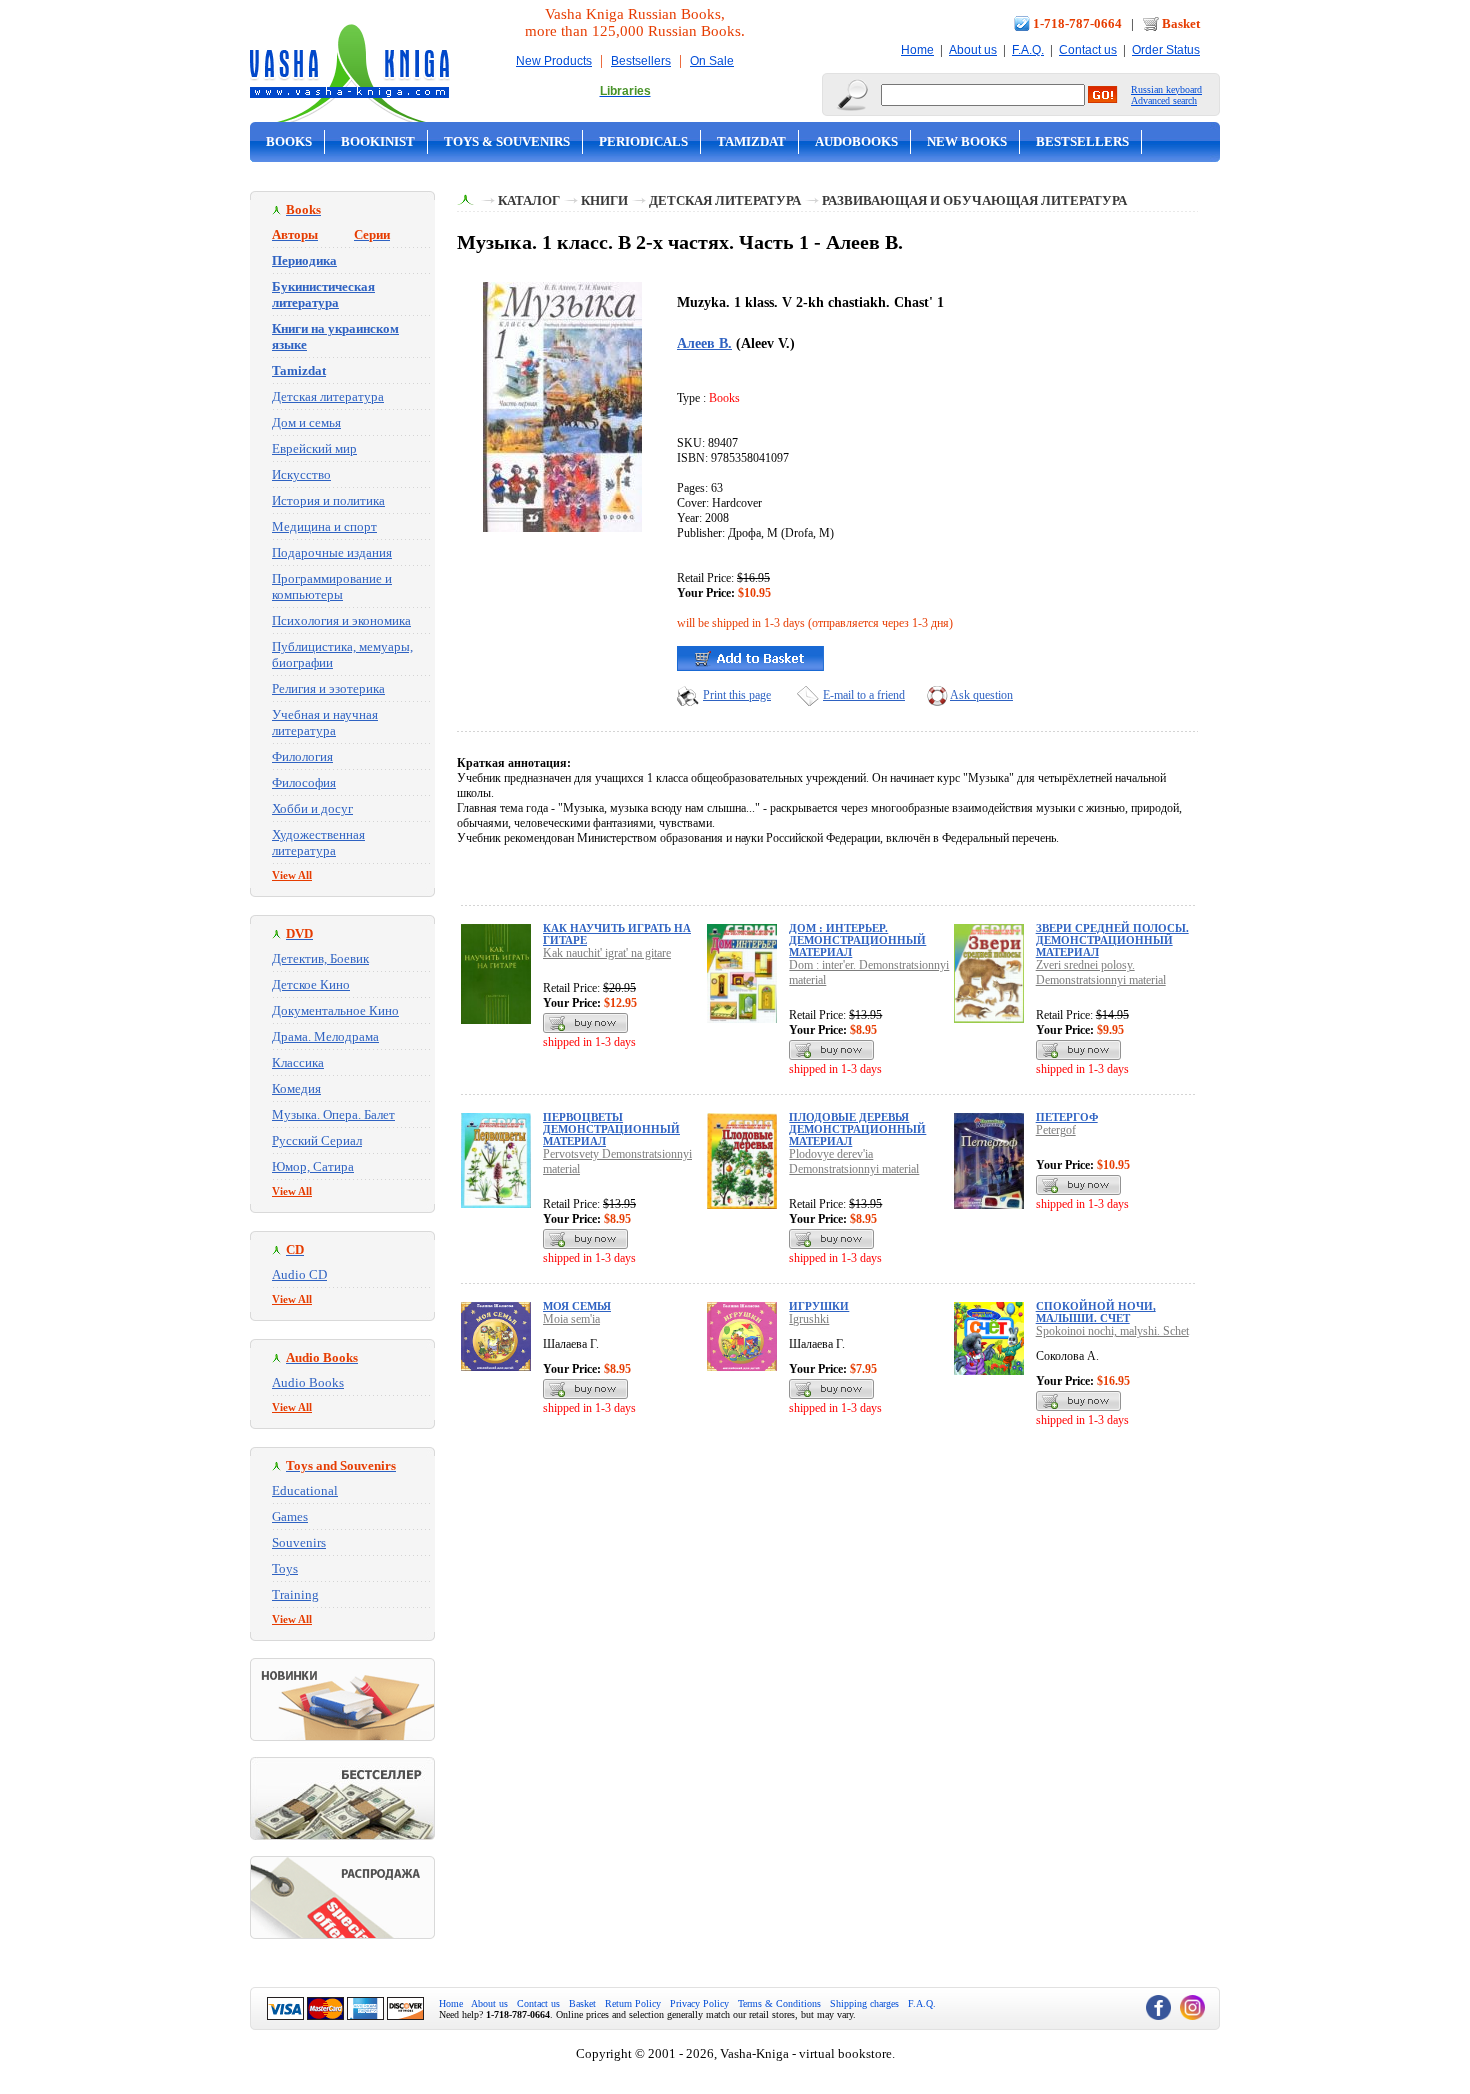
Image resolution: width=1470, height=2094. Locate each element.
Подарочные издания (332, 552)
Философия (304, 782)
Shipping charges (864, 2003)
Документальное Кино (335, 1010)
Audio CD (299, 1274)
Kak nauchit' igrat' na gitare (607, 953)
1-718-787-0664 (1077, 23)
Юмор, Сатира (313, 1166)
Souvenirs (299, 1542)
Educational (305, 1490)
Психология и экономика (341, 620)
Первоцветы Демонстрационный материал (611, 1129)
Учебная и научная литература (325, 722)
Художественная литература (318, 842)
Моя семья (577, 1306)
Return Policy (633, 2003)
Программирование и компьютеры (332, 586)
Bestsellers (641, 61)
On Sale (712, 61)
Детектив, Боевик (320, 958)
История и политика (328, 500)
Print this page (737, 695)
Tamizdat (751, 141)
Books (289, 141)
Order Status (1166, 50)
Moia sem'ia (571, 1319)
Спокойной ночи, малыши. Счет (1096, 1312)
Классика (298, 1062)
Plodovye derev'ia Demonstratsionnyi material (854, 1161)
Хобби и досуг (312, 808)
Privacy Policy (699, 2003)
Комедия (296, 1088)
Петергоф (1067, 1117)
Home (917, 50)
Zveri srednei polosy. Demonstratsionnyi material (1101, 972)
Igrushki (809, 1319)
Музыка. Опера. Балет (333, 1114)
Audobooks (856, 141)
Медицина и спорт (324, 526)
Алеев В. (704, 343)
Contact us (1088, 50)
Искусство (301, 474)
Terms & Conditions (779, 2003)
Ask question (981, 695)
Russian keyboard (1166, 89)
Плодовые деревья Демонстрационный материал (857, 1129)
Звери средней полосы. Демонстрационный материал (1112, 940)
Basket (1181, 23)
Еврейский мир (314, 448)
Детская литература (328, 396)
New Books (967, 141)
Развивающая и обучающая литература (974, 200)
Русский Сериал (317, 1140)
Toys (285, 1568)
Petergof (1056, 1130)
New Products (554, 61)
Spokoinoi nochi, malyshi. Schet (1112, 1331)
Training (295, 1594)
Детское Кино (311, 984)
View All (292, 875)
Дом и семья (306, 422)
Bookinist (378, 141)
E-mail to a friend (864, 695)
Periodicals (643, 141)
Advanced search (1164, 100)
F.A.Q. (1028, 50)
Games (290, 1516)
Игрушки (819, 1306)
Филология (302, 756)
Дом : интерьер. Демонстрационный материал (857, 940)
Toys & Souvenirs (507, 141)
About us (973, 50)
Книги (604, 200)
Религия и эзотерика (328, 688)
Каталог (529, 200)
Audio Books (308, 1382)
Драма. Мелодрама (325, 1036)
